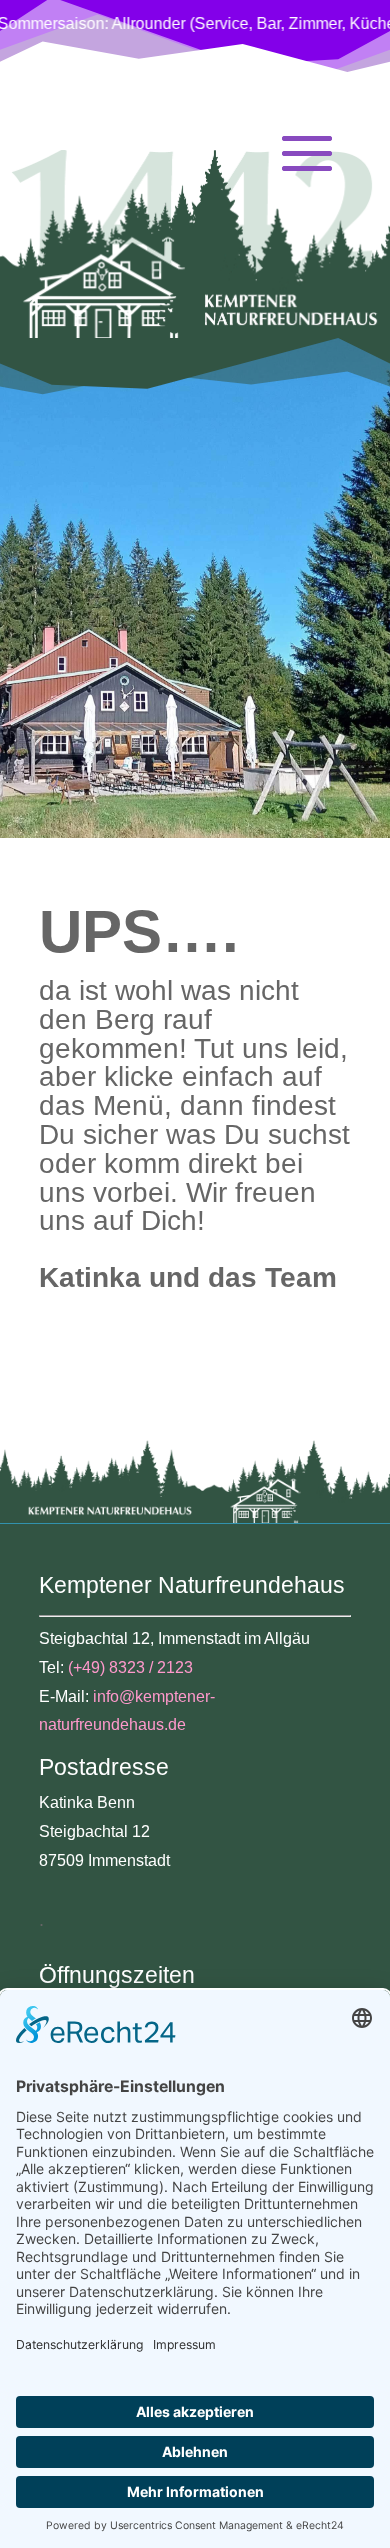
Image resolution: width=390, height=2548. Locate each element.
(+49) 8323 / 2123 (130, 1667)
